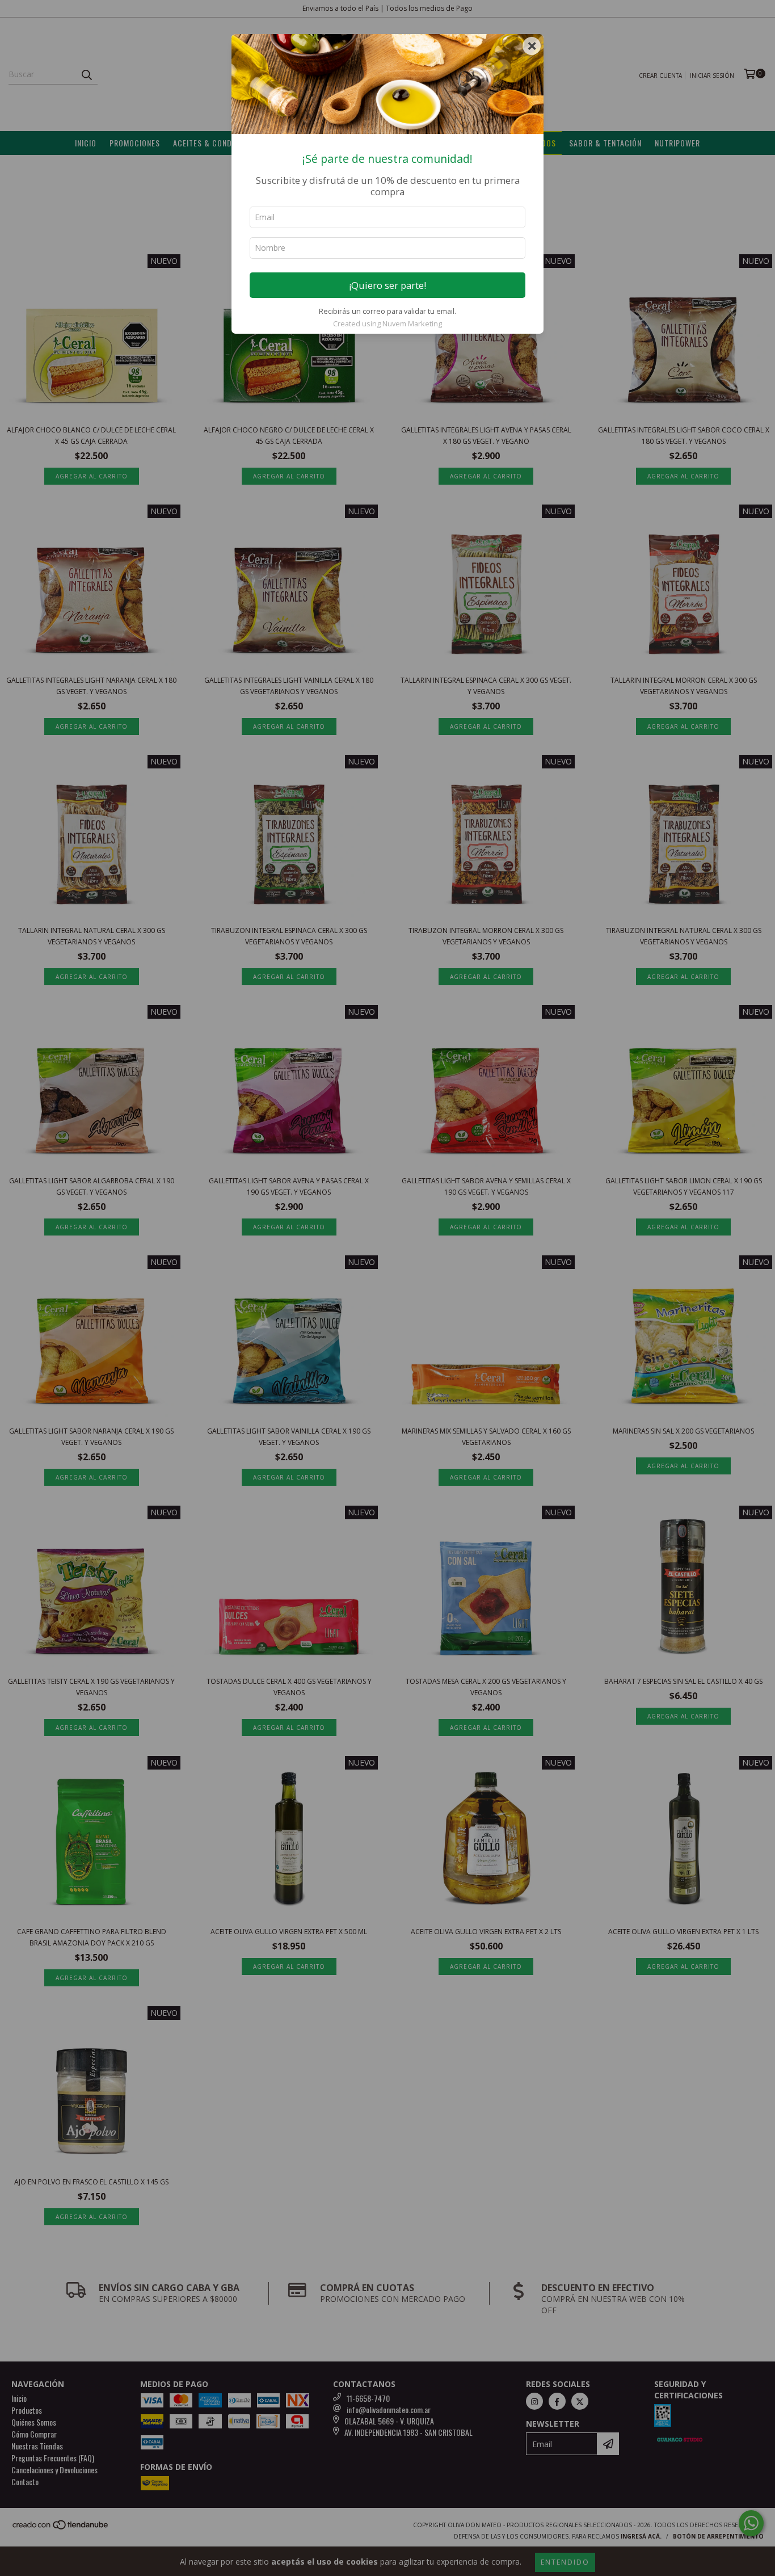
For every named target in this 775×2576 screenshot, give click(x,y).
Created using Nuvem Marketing (387, 323)
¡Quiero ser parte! (387, 285)
